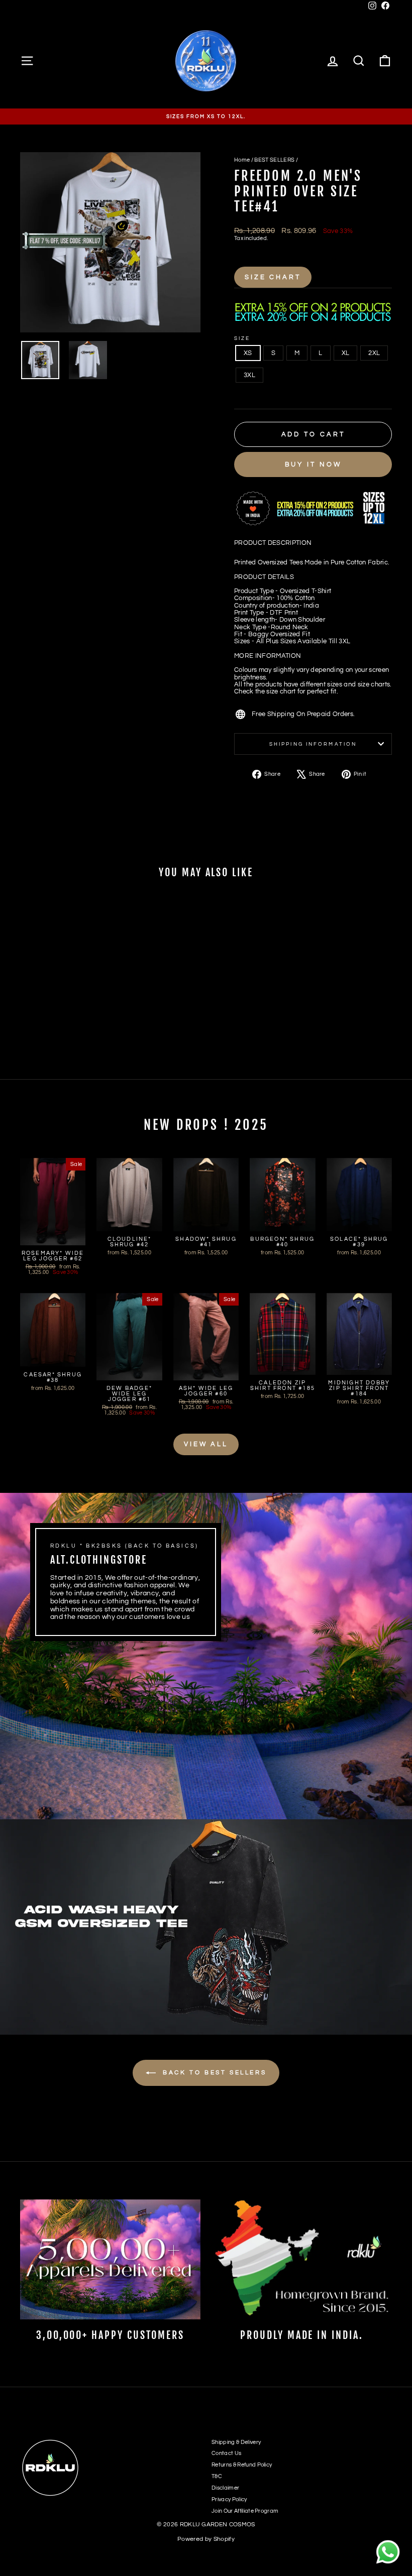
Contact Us (226, 2453)
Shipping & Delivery (236, 2442)
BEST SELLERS (274, 160)
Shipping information (313, 744)
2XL (374, 353)
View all (206, 1444)
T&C (217, 2476)
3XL (249, 375)
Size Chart (273, 277)
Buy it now (313, 464)
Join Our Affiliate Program (245, 2511)
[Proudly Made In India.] (302, 2259)
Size (242, 338)
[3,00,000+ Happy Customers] (110, 2259)
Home (242, 160)
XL (346, 353)
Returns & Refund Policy (242, 2465)
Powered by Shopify (206, 2539)
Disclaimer (225, 2488)
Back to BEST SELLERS (213, 2073)
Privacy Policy (229, 2499)
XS (248, 353)
